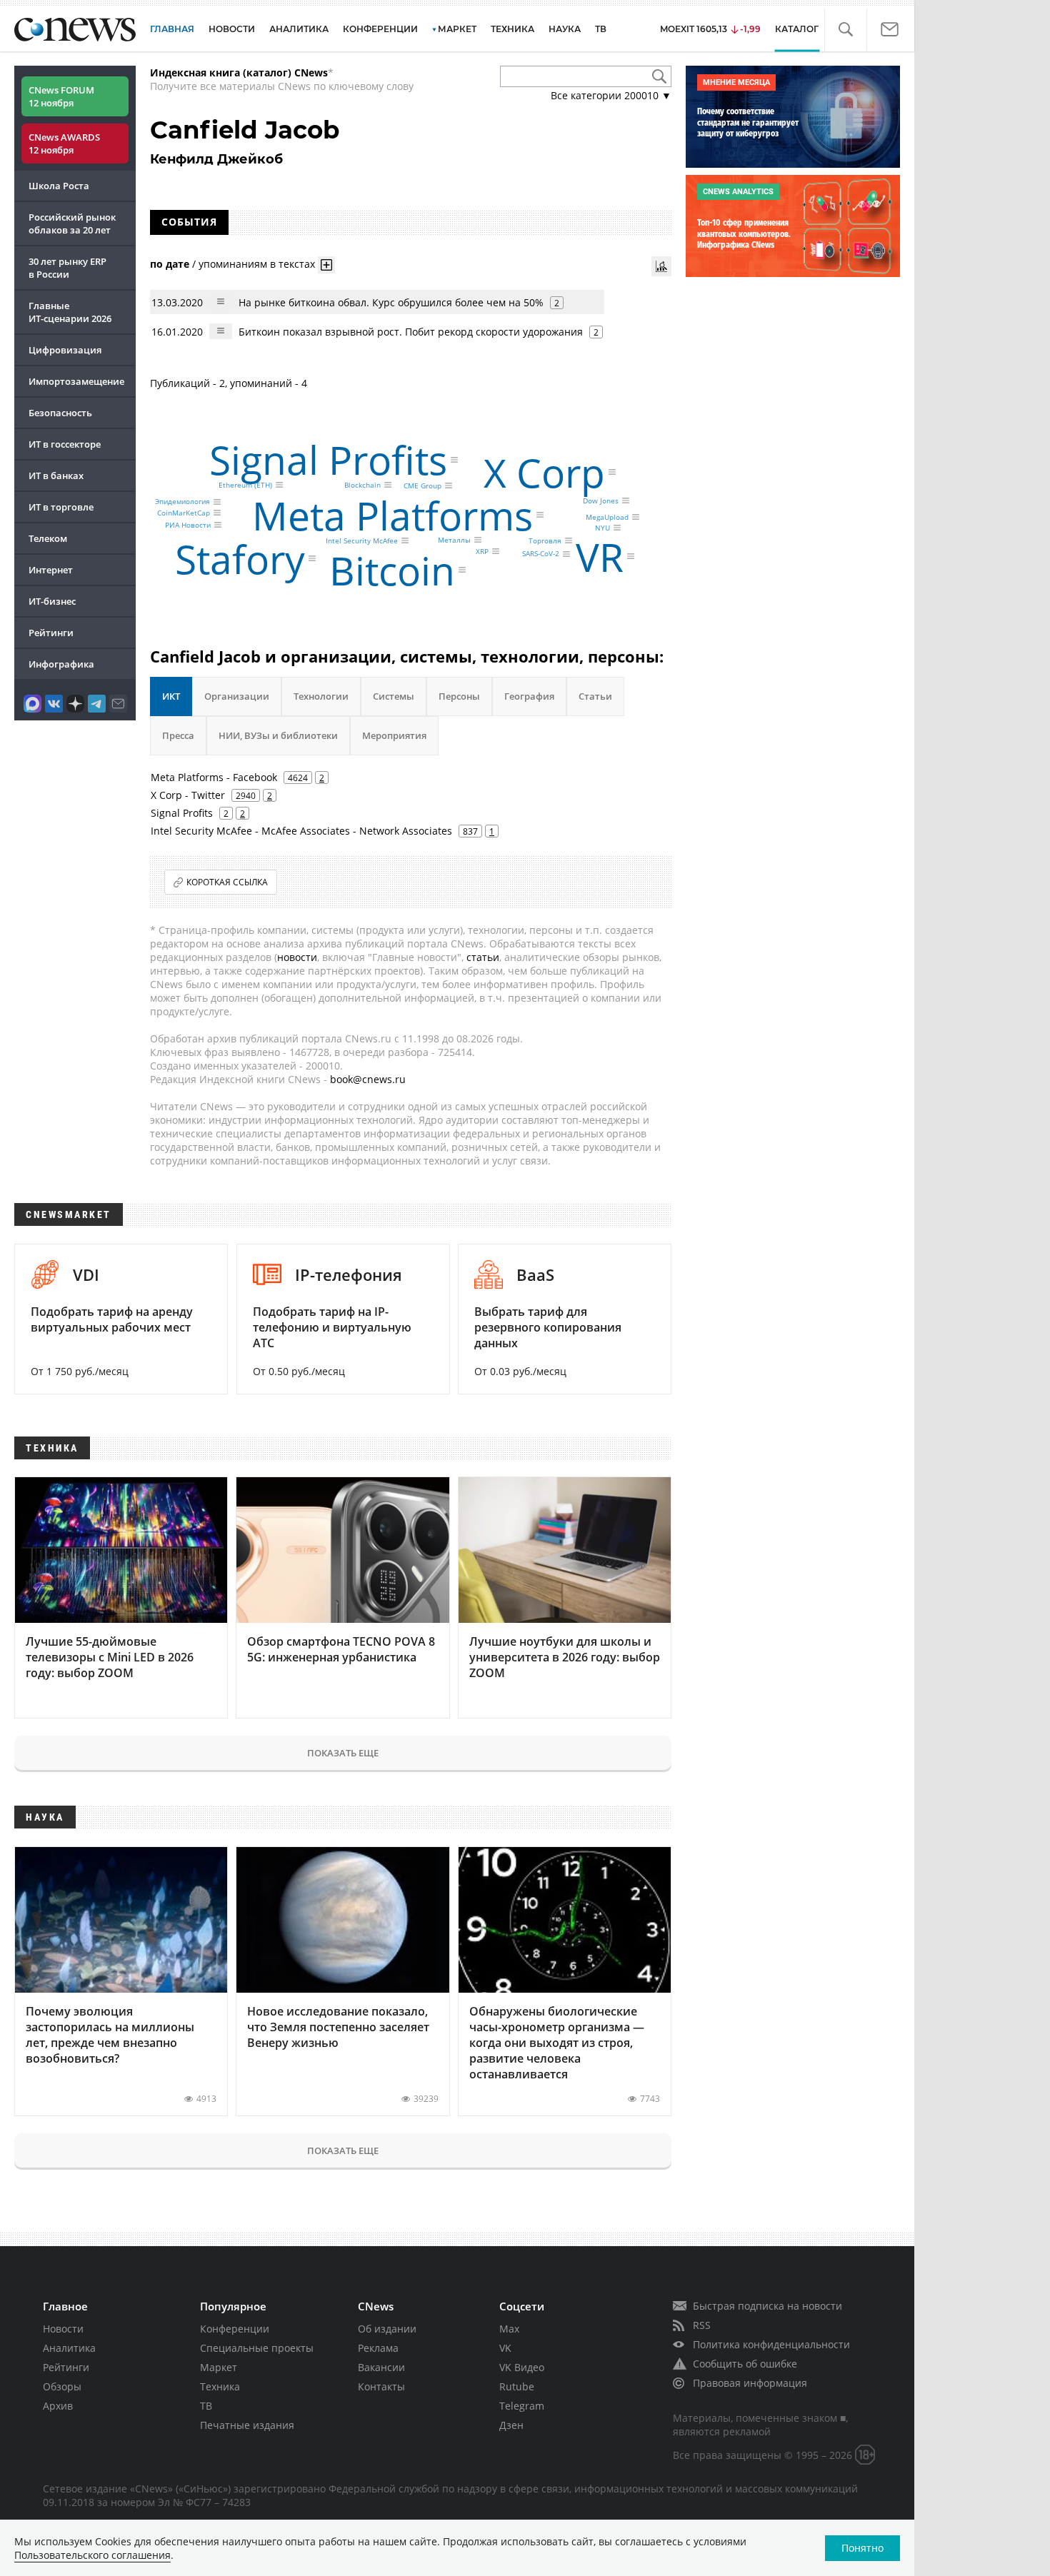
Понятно (862, 2548)
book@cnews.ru (368, 1079)
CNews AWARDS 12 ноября (64, 144)
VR (600, 557)
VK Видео (522, 2367)
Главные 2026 (70, 312)
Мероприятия (394, 735)
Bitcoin (392, 569)
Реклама (378, 2348)
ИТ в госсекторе (65, 444)
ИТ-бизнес (52, 601)
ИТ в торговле (61, 507)
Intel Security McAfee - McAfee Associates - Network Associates (301, 831)
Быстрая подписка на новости (767, 2306)
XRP (482, 551)
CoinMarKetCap (184, 513)
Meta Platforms (392, 515)
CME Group (422, 485)
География (529, 696)
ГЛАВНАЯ (172, 29)
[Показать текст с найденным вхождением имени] (326, 265)
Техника (220, 2386)
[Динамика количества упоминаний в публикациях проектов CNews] (661, 266)
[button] (845, 30)
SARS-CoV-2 (541, 554)
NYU (602, 528)
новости (297, 957)
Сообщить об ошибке (745, 2364)
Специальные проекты (257, 2348)
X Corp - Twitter (188, 795)
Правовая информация (750, 2383)
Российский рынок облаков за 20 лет (72, 223)
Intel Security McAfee (362, 540)
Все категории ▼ (611, 95)
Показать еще (343, 1753)
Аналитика (299, 29)
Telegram (522, 2406)
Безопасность (60, 413)
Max (509, 2329)
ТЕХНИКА (512, 29)
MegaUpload (607, 517)
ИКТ (171, 696)
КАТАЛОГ (797, 29)
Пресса (178, 735)
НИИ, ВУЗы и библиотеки (278, 735)
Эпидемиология (182, 502)
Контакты (381, 2386)
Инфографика (61, 664)
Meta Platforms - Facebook (214, 777)
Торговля (545, 540)
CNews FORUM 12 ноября (61, 96)
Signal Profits (328, 459)
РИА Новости (188, 525)
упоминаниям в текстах (257, 264)
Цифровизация (65, 350)
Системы (394, 696)
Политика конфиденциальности (771, 2344)
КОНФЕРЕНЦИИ (380, 29)
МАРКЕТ (457, 29)
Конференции (235, 2329)
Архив (58, 2406)
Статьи (595, 696)
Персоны (459, 696)
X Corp (544, 472)
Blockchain (362, 485)
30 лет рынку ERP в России (67, 268)
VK (505, 2348)
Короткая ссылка (227, 882)
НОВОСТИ (232, 29)
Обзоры (62, 2386)
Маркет (219, 2367)
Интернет (51, 570)
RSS (702, 2325)
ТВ (601, 29)
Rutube (517, 2386)
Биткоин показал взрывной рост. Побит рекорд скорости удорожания (411, 332)
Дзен (511, 2425)
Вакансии (381, 2367)
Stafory (240, 559)
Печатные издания (247, 2425)
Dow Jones (601, 500)
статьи (483, 957)
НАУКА (565, 29)
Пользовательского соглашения (92, 2555)
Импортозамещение (76, 381)
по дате (170, 264)
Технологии (321, 696)
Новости (63, 2329)
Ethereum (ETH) (245, 485)
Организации (237, 696)
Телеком (48, 538)
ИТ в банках (56, 476)
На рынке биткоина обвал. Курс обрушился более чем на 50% (391, 302)
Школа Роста (59, 186)
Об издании (387, 2329)
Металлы (454, 540)
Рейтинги (51, 633)
